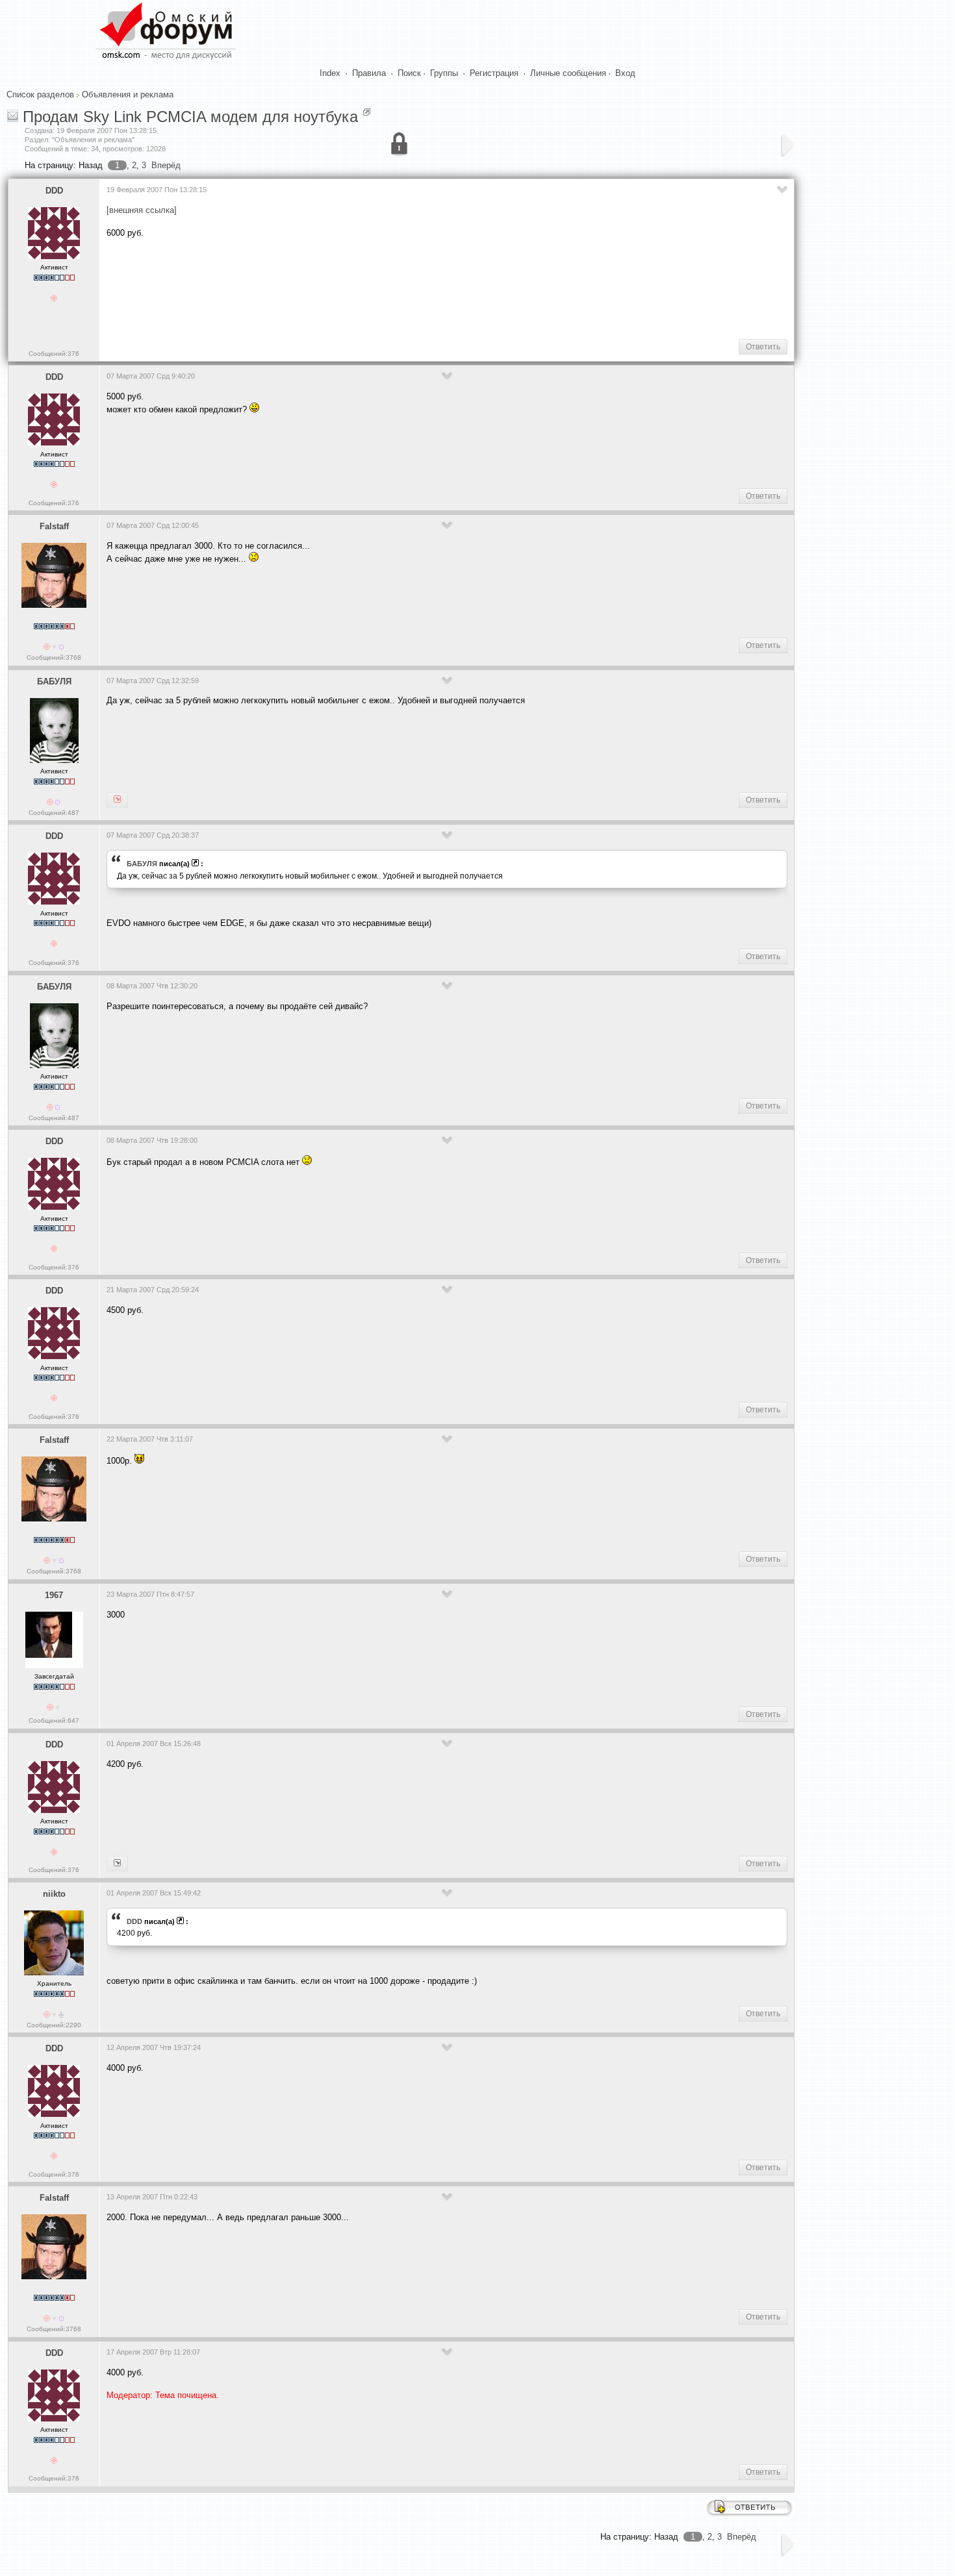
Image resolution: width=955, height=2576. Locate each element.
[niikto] (117, 1864)
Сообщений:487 (54, 813)
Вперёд (166, 165)
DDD (54, 191)
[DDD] (117, 800)
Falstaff (54, 526)
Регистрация (494, 73)
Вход (625, 73)
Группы (444, 73)
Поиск (409, 73)
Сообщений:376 (54, 354)
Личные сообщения (568, 73)
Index (330, 73)
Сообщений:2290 (54, 2025)
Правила (369, 73)
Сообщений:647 (54, 1720)
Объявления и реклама (128, 94)
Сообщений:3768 (54, 657)
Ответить (763, 347)
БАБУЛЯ (54, 682)
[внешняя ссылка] (142, 210)
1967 (54, 1595)
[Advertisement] (343, 287)
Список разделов (40, 94)
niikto (54, 1894)
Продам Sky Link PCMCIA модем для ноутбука (190, 117)
